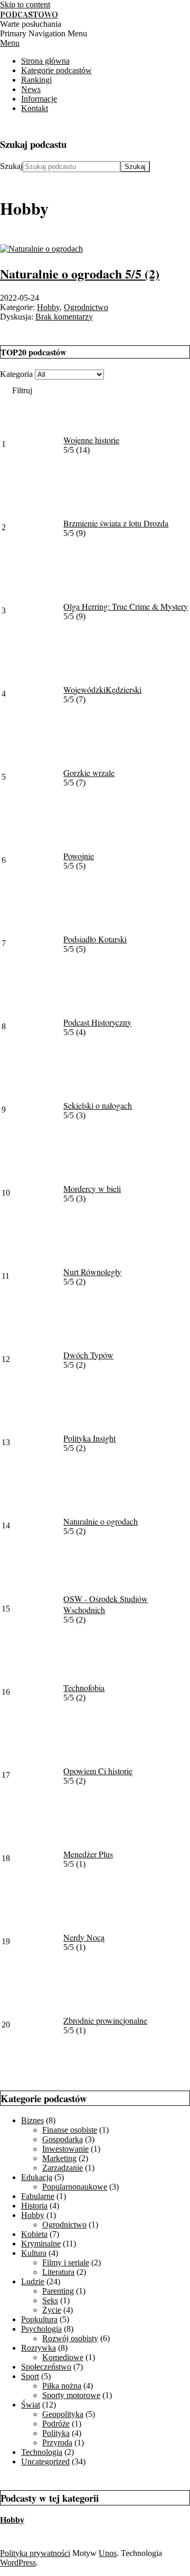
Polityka (56, 2433)
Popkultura (39, 2319)
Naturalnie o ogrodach (80, 273)
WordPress (18, 2563)
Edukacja (37, 2177)
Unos (108, 2553)
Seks (50, 2300)
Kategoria (16, 374)
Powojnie (79, 856)
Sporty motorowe (71, 2395)
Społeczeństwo (46, 2367)
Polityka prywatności (35, 2553)
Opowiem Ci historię (98, 1771)
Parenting (58, 2291)
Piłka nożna (62, 2386)
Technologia (42, 2452)
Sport (30, 2376)
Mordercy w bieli (92, 1188)
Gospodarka (63, 2139)
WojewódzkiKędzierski (102, 689)
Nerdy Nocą (84, 1937)
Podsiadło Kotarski (95, 939)
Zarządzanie (63, 2168)
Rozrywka (39, 2348)
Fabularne (38, 2196)
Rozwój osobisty (70, 2338)
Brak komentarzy (64, 317)
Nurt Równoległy (92, 1272)
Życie (52, 2310)
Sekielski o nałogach (98, 1105)
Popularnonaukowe (75, 2187)
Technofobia (84, 1688)
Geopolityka (63, 2414)
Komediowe (63, 2357)
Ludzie (33, 2281)
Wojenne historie (91, 440)
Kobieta (34, 2234)
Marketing (59, 2158)
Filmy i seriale (66, 2262)
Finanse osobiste (70, 2130)
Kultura (34, 2253)
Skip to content (25, 4)
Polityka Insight (89, 1438)
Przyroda (57, 2443)
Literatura (58, 2272)
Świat (31, 2405)
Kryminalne (41, 2244)
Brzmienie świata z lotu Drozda (116, 523)
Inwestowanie (65, 2149)
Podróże (56, 2424)
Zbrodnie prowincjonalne (105, 2020)
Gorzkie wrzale (89, 773)
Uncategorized (45, 2461)
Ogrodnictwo (86, 307)
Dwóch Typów (88, 1355)
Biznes (32, 2120)
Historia (34, 2206)
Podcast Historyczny (97, 1022)
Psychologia (41, 2329)
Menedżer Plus (88, 1854)
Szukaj (11, 166)
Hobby (48, 307)
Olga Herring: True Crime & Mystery (126, 606)
